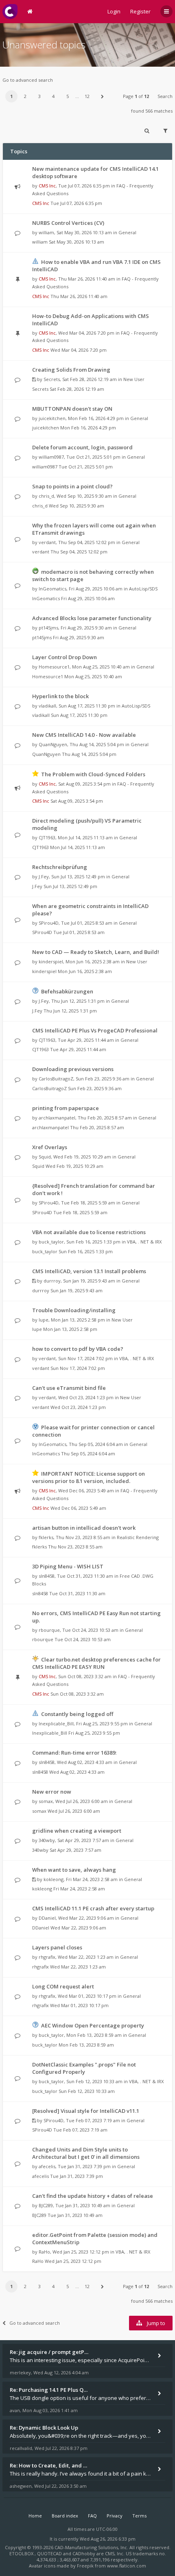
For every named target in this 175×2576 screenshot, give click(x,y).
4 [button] (53, 96)
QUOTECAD (50, 2553)
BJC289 (46, 2205)
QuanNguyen (53, 744)
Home (35, 2516)
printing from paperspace (66, 1108)
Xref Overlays (50, 1147)
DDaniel (47, 1918)
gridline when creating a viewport (77, 1831)
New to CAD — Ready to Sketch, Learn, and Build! (96, 952)
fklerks (46, 1537)
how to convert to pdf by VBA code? (78, 1349)
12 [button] (87, 96)
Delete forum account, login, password (82, 447)
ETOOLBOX (22, 2553)
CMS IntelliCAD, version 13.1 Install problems (89, 1271)
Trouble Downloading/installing (74, 1310)
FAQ (92, 2516)
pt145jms (48, 628)
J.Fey (44, 876)
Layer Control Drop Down (65, 657)
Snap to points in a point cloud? (72, 486)
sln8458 (47, 1576)
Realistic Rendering (138, 1537)
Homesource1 (54, 667)
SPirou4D (49, 923)
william (46, 232)
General (127, 232)
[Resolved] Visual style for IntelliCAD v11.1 (86, 2111)
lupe (44, 1320)
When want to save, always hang (74, 1870)
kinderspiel (51, 961)
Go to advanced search (28, 80)
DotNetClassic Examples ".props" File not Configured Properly (84, 2068)
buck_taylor (51, 1242)
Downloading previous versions (73, 1069)
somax (46, 1801)
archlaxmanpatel (57, 1118)
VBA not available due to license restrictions (89, 1232)
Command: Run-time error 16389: (74, 1753)
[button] (102, 96)
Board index (65, 2516)
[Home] (10, 12)
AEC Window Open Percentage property (93, 2025)
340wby (47, 1840)
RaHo (44, 2252)
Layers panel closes (57, 1947)
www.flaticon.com (127, 2566)
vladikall (47, 706)
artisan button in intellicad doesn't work (84, 1528)
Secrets (52, 379)
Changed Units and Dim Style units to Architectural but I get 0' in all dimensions (86, 2153)
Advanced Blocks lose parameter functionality (92, 618)
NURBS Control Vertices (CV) (68, 223)
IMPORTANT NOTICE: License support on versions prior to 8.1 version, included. (89, 1477)
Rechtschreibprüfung (60, 867)
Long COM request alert (63, 1986)
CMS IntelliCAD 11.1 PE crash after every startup (93, 1908)
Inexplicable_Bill (56, 1724)
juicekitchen (52, 418)
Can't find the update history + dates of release (93, 2196)
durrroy (52, 1281)
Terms (139, 2516)
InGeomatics (52, 589)
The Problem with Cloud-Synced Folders (93, 774)
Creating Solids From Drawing (71, 370)
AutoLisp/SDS (143, 589)
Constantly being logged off (77, 1714)
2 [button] (25, 96)
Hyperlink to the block (60, 696)
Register (140, 11)
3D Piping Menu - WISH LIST (68, 1566)
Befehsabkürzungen (67, 991)
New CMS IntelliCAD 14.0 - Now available (84, 735)
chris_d (46, 496)
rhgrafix (47, 1957)
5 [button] (68, 96)
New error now (52, 1792)
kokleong (54, 1879)
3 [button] (39, 96)
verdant (47, 542)
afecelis (47, 2166)
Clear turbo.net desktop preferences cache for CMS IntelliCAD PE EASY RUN (96, 1663)
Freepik (85, 2566)
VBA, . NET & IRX (144, 1242)
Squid (45, 1157)
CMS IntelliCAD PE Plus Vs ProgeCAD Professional (95, 1030)
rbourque (49, 1630)
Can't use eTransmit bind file (69, 1388)
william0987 (51, 457)
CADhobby (84, 2553)
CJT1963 (47, 837)
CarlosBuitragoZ (56, 1079)
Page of (136, 96)
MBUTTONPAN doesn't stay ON (72, 409)
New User (134, 379)
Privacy (115, 2516)
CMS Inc (47, 186)
